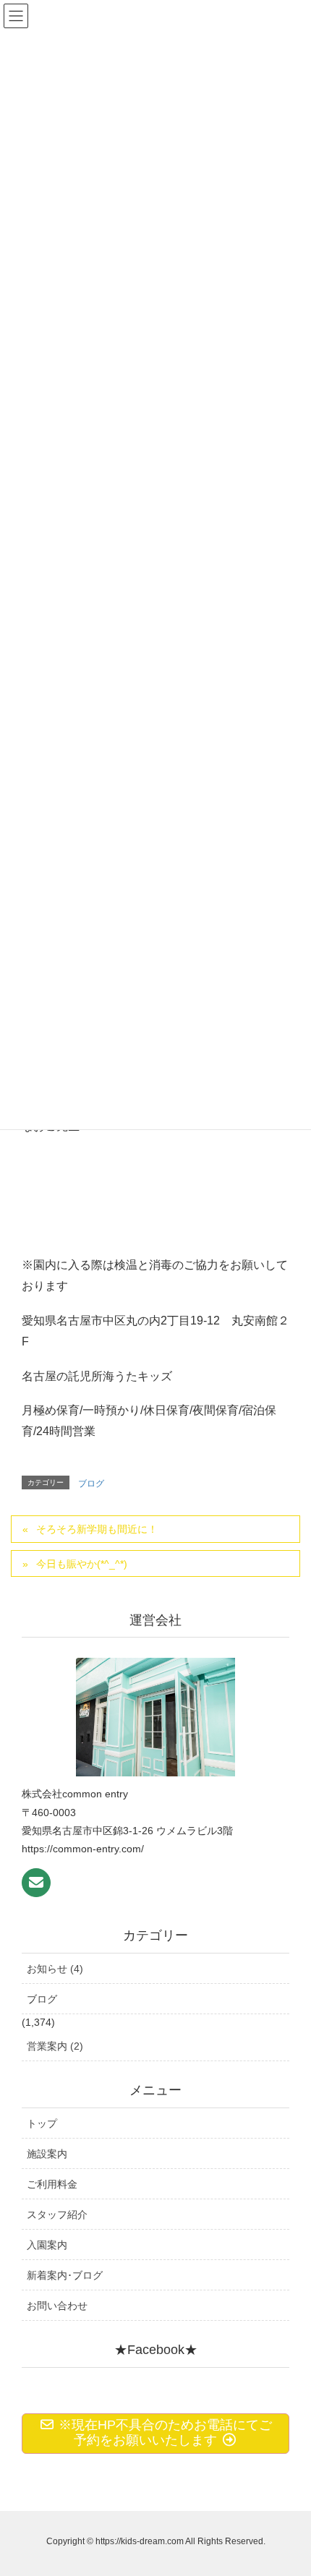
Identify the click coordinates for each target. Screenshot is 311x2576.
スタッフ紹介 (57, 2215)
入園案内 (47, 2245)
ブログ (91, 1484)
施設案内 (47, 2154)
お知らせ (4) (55, 1969)
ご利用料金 (52, 2184)
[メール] (36, 1883)
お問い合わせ (57, 2306)
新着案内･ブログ (65, 2275)
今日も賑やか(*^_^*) (82, 1564)
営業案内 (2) (55, 2046)
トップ (42, 2123)
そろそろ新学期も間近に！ (97, 1529)
